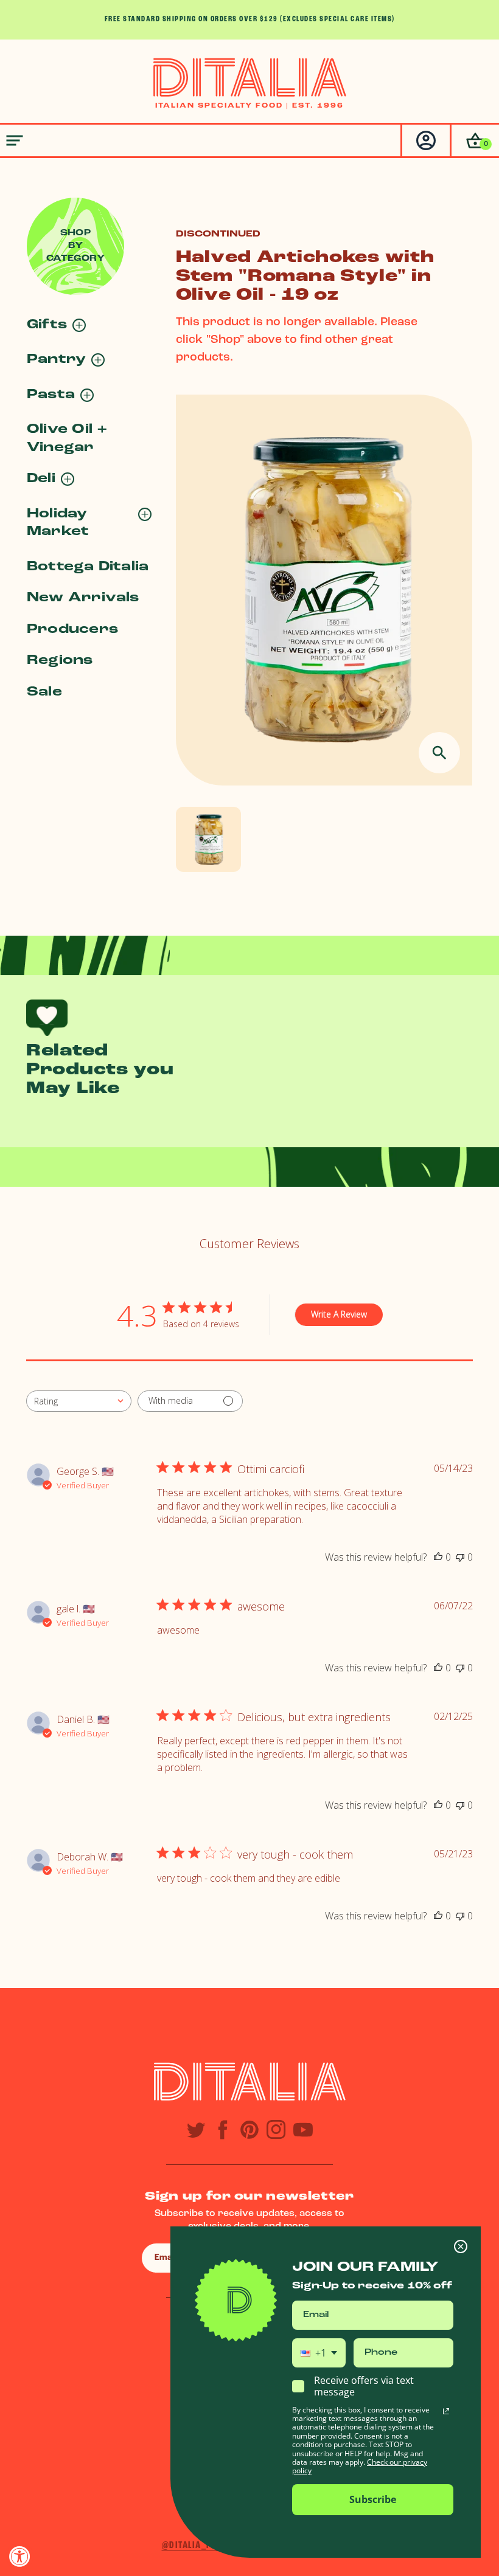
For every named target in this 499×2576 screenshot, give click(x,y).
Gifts (47, 325)
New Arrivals (83, 598)
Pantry (56, 360)
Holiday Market (58, 523)
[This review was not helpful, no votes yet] (460, 1557)
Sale (44, 692)
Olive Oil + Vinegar (67, 438)
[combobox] (79, 1401)
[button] (474, 140)
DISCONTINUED (218, 234)
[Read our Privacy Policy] (446, 2411)
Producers (72, 630)
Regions (60, 661)
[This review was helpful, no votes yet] (438, 1557)
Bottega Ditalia (88, 567)
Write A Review (339, 1314)
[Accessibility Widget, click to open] (20, 2556)
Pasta (51, 395)
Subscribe (373, 2499)
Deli (41, 479)
